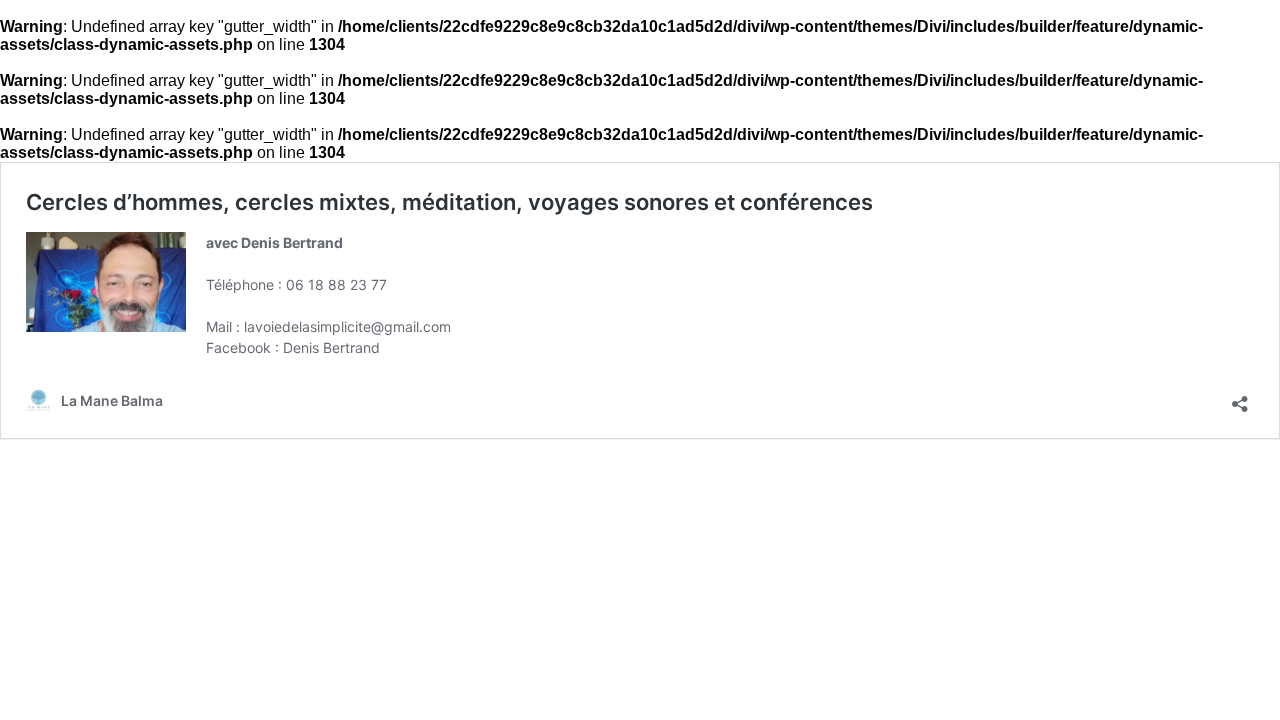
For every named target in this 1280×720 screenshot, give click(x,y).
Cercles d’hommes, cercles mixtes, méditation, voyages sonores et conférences (449, 202)
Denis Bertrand (331, 347)
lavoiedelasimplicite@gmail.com (347, 326)
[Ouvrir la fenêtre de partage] (1240, 396)
